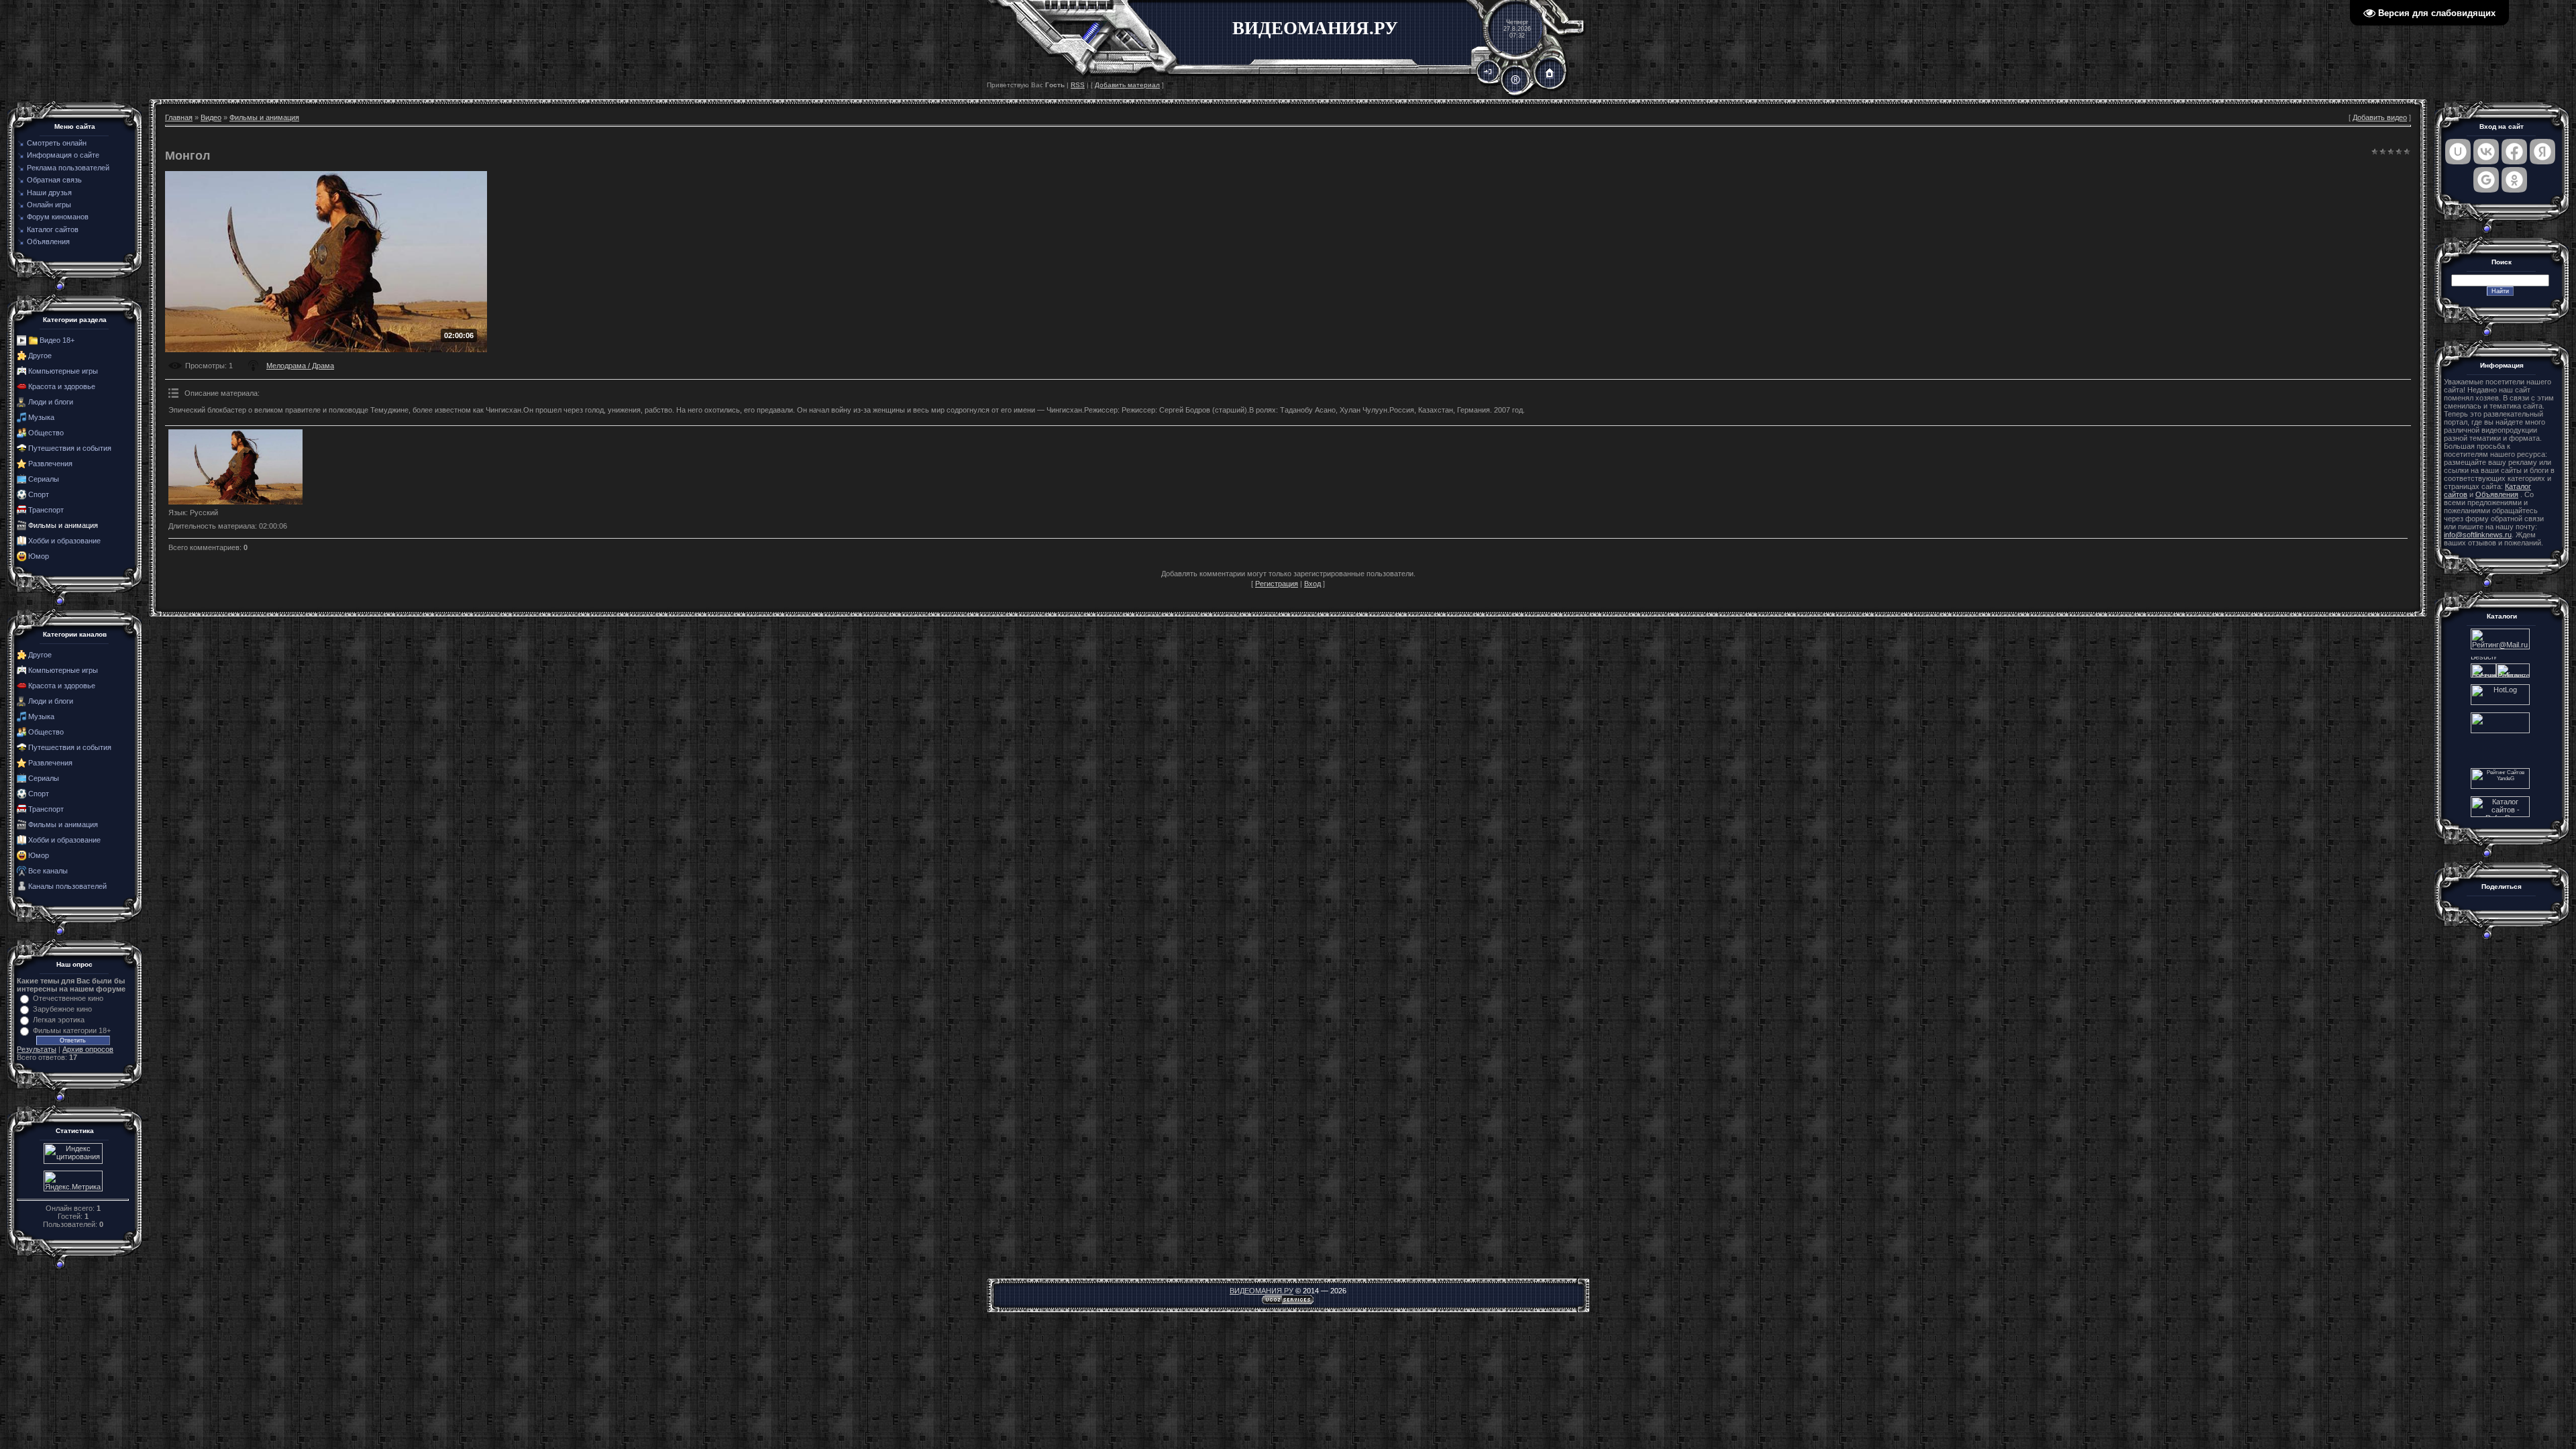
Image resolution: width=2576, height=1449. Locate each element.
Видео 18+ (57, 340)
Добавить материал (1127, 85)
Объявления (2497, 494)
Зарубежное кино (62, 1009)
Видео (211, 117)
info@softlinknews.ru (2478, 535)
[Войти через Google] (2486, 180)
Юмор (39, 556)
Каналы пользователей (67, 886)
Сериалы (44, 479)
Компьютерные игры (63, 371)
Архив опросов (88, 1049)
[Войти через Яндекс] (2542, 152)
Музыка (41, 417)
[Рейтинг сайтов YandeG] (2500, 787)
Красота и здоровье (62, 386)
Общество (46, 433)
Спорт (39, 494)
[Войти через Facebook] (2514, 152)
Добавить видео (2380, 117)
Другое (40, 356)
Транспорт (46, 510)
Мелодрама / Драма (300, 366)
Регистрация (1277, 584)
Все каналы (48, 871)
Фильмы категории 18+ (72, 1030)
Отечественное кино (68, 998)
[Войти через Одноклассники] (2514, 180)
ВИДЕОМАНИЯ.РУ (1262, 1291)
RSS (1078, 85)
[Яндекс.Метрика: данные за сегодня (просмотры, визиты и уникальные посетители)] (73, 1181)
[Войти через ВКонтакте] (2486, 152)
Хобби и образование (64, 541)
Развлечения (50, 464)
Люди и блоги (51, 402)
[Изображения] (235, 467)
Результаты (37, 1049)
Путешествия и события (70, 448)
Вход (1312, 584)
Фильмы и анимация (63, 525)
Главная (179, 117)
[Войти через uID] (2458, 152)
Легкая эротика (59, 1020)
